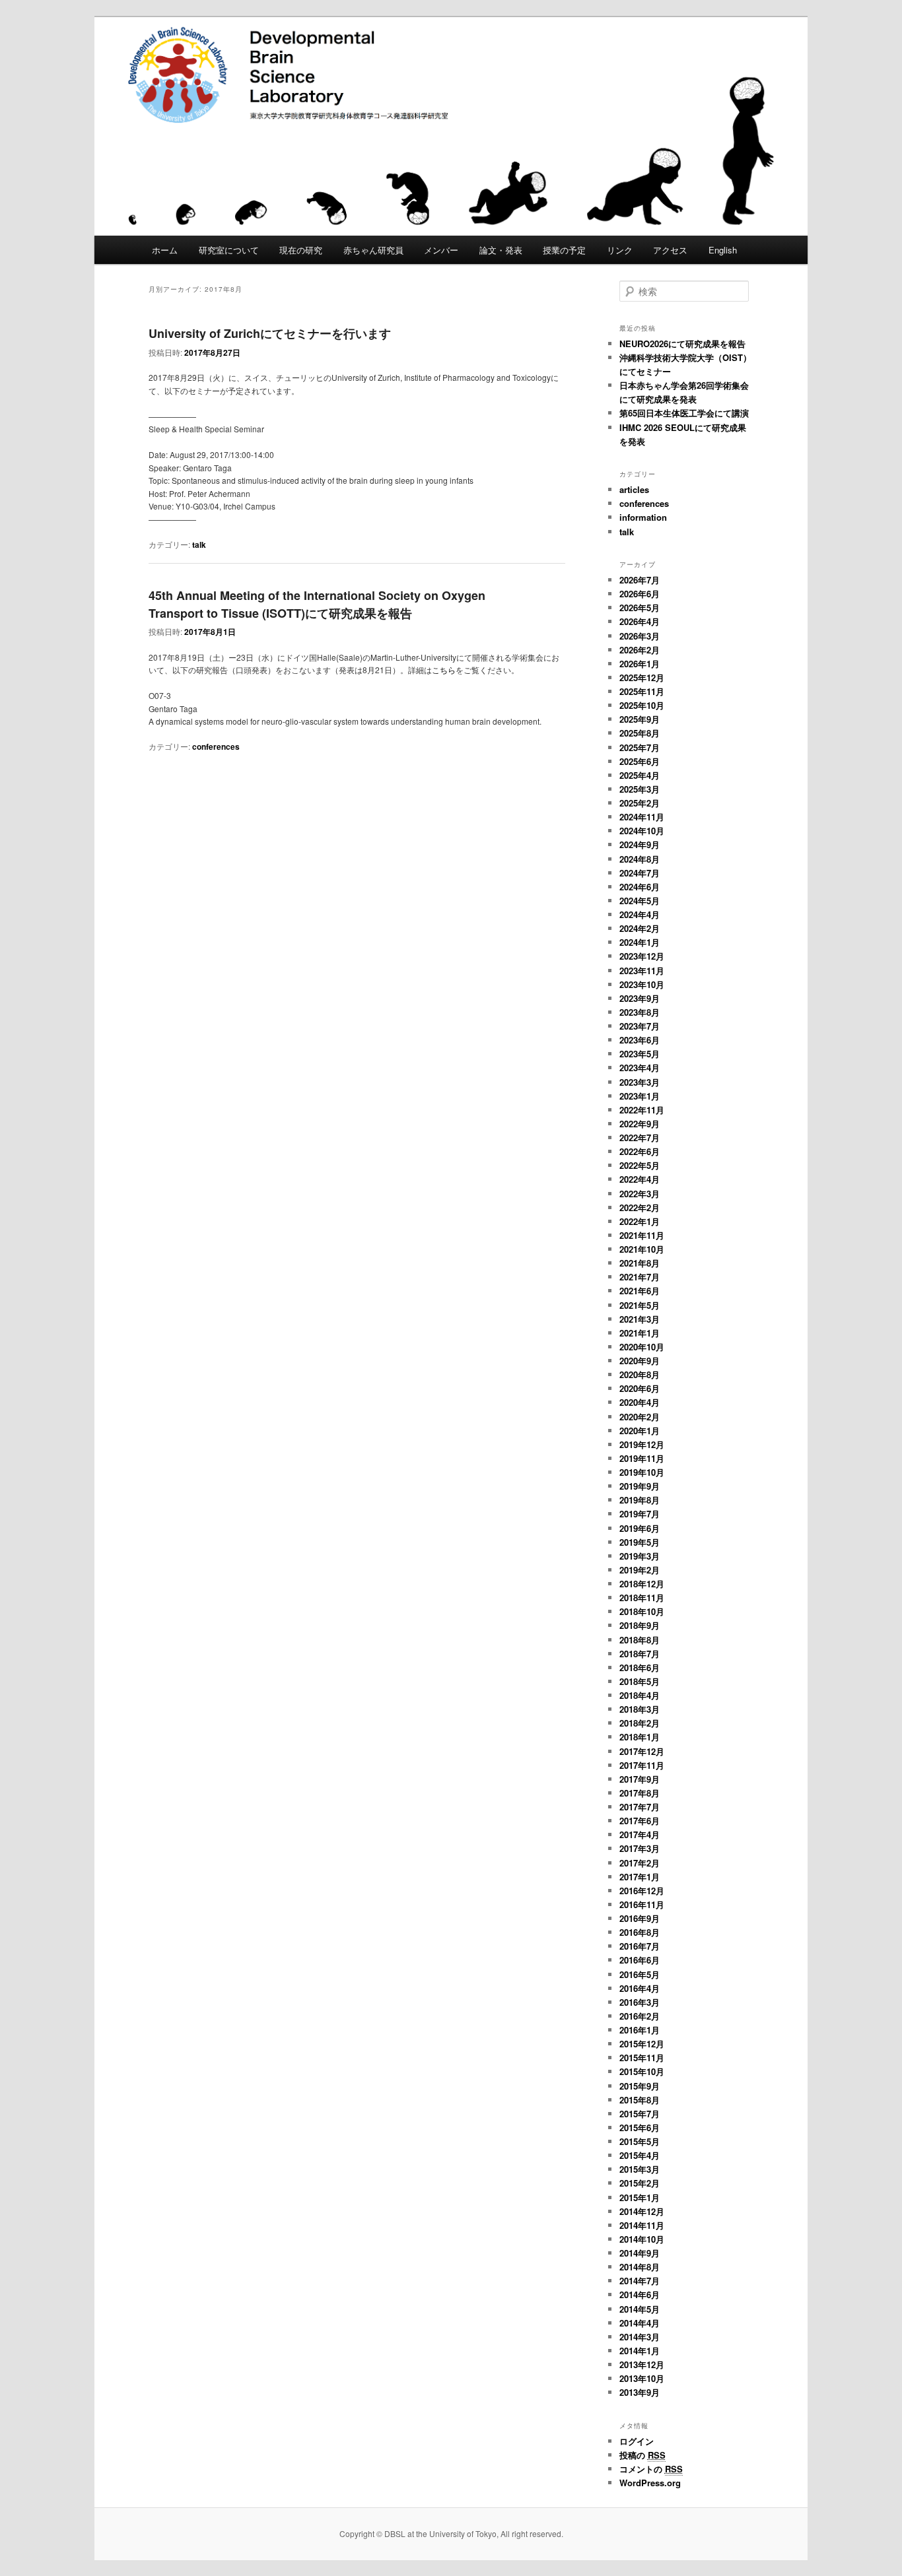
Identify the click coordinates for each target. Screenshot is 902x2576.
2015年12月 (642, 2044)
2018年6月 (640, 1668)
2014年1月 (640, 2351)
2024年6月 (640, 887)
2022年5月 (640, 1165)
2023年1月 (640, 1096)
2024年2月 (640, 928)
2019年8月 (640, 1500)
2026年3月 (640, 636)
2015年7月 (640, 2114)
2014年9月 (640, 2253)
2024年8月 (640, 859)
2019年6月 (640, 1528)
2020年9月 (640, 1361)
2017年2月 (640, 1863)
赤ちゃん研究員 (373, 250)
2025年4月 (640, 775)
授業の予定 (564, 250)
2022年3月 (640, 1194)
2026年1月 (640, 664)
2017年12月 (642, 1751)
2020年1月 (640, 1431)
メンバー (441, 250)
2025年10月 (642, 705)
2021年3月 (640, 1319)
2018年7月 (640, 1654)
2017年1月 (640, 1877)
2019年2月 (640, 1570)
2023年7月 (640, 1026)
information (643, 517)
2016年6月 (640, 1960)
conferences (216, 746)
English (723, 250)
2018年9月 (640, 1625)
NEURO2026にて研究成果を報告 (682, 344)
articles (634, 489)
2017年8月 (640, 1793)
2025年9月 (640, 719)
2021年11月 (642, 1235)
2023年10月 (642, 984)
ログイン (637, 2441)
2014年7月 (640, 2281)
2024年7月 (640, 873)
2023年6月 (640, 1040)
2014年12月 (642, 2211)
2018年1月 (640, 1737)
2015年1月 (640, 2197)
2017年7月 (640, 1807)
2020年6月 (640, 1388)
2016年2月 (640, 2016)
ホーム (165, 250)
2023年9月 (640, 998)
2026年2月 (640, 650)
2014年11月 (642, 2225)
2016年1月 (640, 2030)
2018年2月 (640, 1723)
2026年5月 (640, 608)
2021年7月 (640, 1277)
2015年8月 (640, 2100)
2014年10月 (642, 2239)
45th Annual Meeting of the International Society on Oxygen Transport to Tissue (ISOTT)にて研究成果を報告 (317, 604)
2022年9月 (640, 1124)
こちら (444, 670)
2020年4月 (640, 1402)
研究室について (229, 250)
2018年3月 (640, 1709)
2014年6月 (640, 2295)
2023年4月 (640, 1068)
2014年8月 (640, 2267)
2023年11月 (642, 971)
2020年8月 (640, 1374)
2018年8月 (640, 1640)
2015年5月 (640, 2141)
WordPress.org (650, 2483)
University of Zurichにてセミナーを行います (270, 333)
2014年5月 (640, 2309)
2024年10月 (642, 831)
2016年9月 (640, 1918)
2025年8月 (640, 733)
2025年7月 (640, 747)
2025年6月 (640, 761)
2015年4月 (640, 2155)
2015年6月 (640, 2128)
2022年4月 (640, 1179)
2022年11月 (642, 1110)
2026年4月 (640, 621)
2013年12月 (642, 2364)
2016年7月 (640, 1946)
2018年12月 (642, 1584)
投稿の (642, 2455)
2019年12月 (642, 1444)
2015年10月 (642, 2071)
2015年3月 (640, 2169)
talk (199, 545)
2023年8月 (640, 1012)
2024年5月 (640, 901)
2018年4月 (640, 1695)
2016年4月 (640, 1988)
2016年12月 (642, 1891)
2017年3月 (640, 1848)
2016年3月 (640, 2002)
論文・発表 (501, 250)
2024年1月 (640, 942)
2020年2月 (640, 1417)
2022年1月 (640, 1221)
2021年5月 (640, 1305)
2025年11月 (642, 691)
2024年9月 (640, 844)
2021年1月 (640, 1333)
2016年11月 (642, 1904)
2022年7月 (640, 1138)
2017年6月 (640, 1821)
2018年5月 (640, 1681)
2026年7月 (640, 580)
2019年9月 (640, 1486)
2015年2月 (640, 2183)
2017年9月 (640, 1779)
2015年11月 (642, 2058)
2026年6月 (640, 594)
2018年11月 (642, 1598)
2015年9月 (640, 2086)
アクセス (670, 250)
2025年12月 (642, 677)
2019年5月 (640, 1542)
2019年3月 (640, 1556)
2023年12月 (642, 956)
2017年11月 (642, 1765)
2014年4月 (640, 2323)
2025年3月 (640, 789)
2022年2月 (640, 1207)
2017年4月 (640, 1834)
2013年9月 (640, 2392)
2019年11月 (642, 1458)
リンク (620, 250)
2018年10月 (642, 1611)
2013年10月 (642, 2378)
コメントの (651, 2469)
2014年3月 (640, 2337)
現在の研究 (301, 250)
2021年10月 (642, 1249)
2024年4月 (640, 914)
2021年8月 (640, 1263)
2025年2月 (640, 803)
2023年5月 (640, 1054)
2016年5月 (640, 1974)
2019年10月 (642, 1472)
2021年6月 (640, 1291)
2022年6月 (640, 1151)
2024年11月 (642, 817)
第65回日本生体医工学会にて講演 (684, 413)
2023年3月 (640, 1082)
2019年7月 (640, 1514)
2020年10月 (642, 1347)
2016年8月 (640, 1932)
